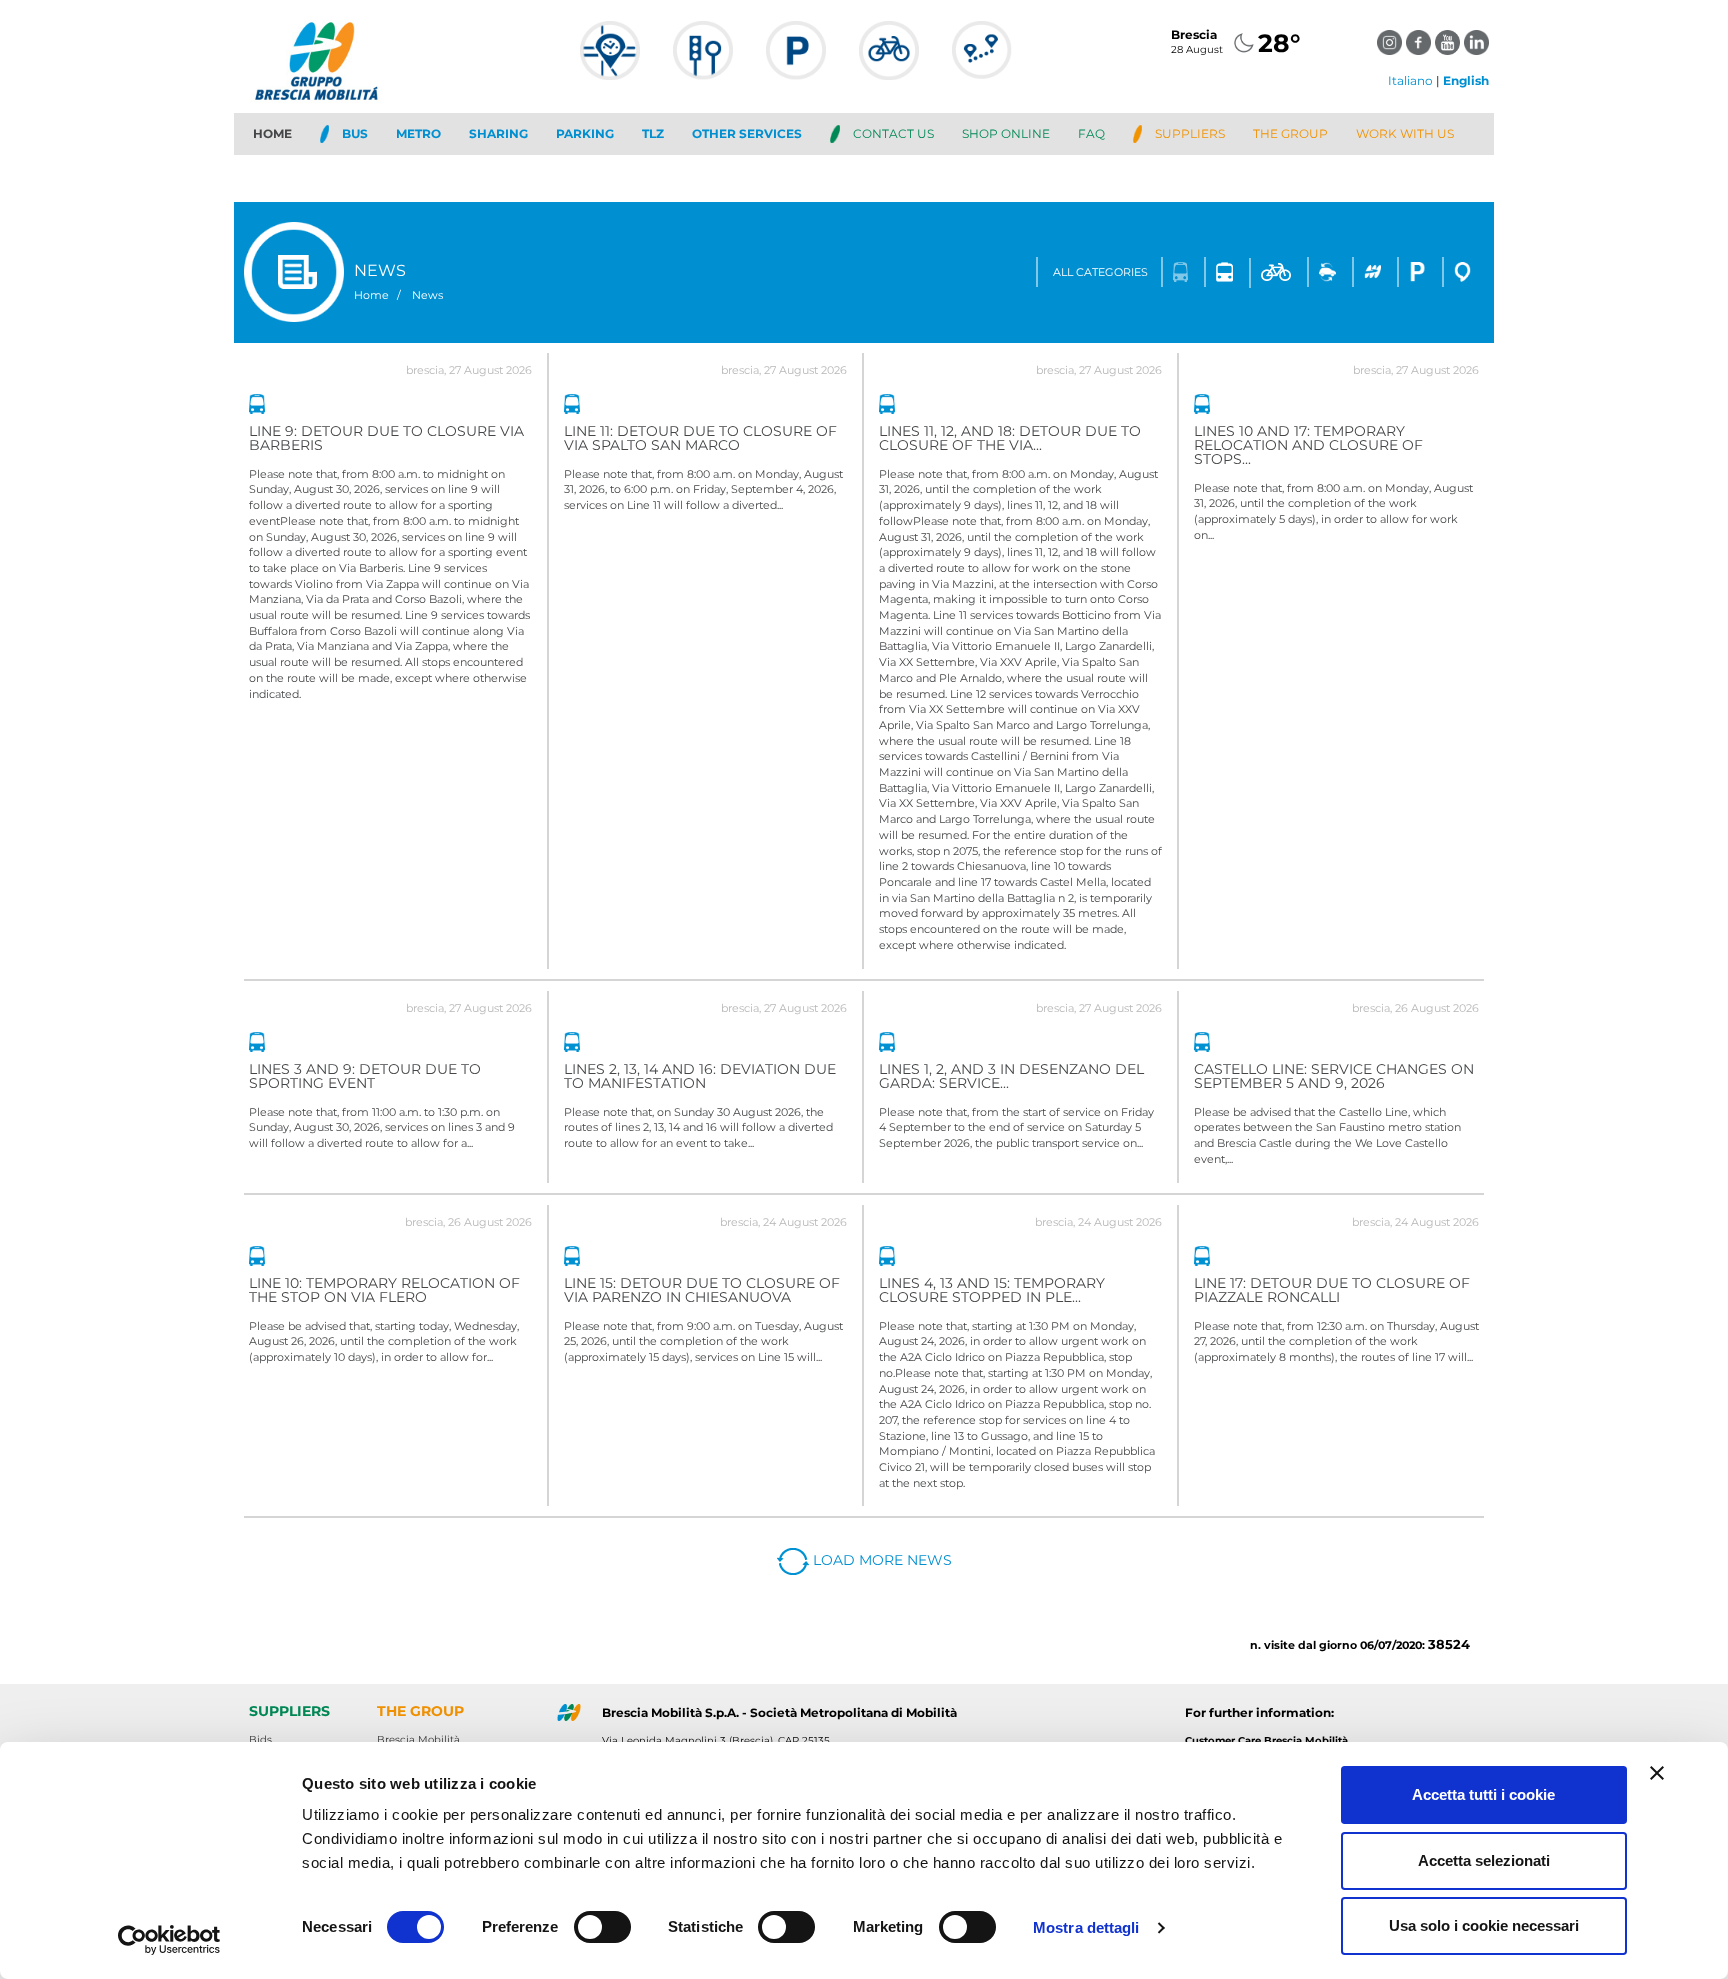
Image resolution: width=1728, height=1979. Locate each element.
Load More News (880, 1560)
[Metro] (1224, 272)
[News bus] (257, 404)
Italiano (1410, 80)
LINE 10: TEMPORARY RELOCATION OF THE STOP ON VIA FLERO (384, 1290)
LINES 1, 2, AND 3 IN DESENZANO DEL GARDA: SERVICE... (1011, 1076)
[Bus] (1181, 272)
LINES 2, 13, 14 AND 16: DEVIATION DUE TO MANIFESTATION (700, 1076)
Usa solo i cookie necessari (1484, 1925)
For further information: (1259, 1712)
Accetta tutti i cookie (1483, 1794)
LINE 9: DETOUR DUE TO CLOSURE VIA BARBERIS (386, 438)
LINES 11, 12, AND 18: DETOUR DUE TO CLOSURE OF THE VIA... (1010, 438)
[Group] (1372, 272)
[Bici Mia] (889, 60)
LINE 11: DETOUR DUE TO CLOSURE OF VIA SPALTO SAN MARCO (700, 438)
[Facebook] (1418, 42)
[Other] (1462, 272)
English (1466, 80)
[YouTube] (1447, 42)
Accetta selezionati (1484, 1860)
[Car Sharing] (1327, 272)
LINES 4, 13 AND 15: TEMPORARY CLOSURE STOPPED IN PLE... (992, 1290)
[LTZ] (703, 60)
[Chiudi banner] (1657, 1773)
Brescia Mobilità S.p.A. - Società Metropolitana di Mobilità (779, 1712)
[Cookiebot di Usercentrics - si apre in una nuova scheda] (169, 1940)
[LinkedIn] (1476, 42)
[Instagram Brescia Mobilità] (1389, 42)
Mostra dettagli (1086, 1927)
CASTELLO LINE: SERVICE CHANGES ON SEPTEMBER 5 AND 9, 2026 (1334, 1076)
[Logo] (319, 61)
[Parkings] (796, 60)
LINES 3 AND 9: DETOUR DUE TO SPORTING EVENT (365, 1076)
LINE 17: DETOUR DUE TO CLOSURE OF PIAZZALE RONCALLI (1332, 1290)
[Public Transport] (610, 60)
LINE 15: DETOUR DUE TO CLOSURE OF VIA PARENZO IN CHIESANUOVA (702, 1290)
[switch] (602, 1927)
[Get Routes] (982, 60)
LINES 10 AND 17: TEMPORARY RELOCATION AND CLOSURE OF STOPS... (1308, 445)
